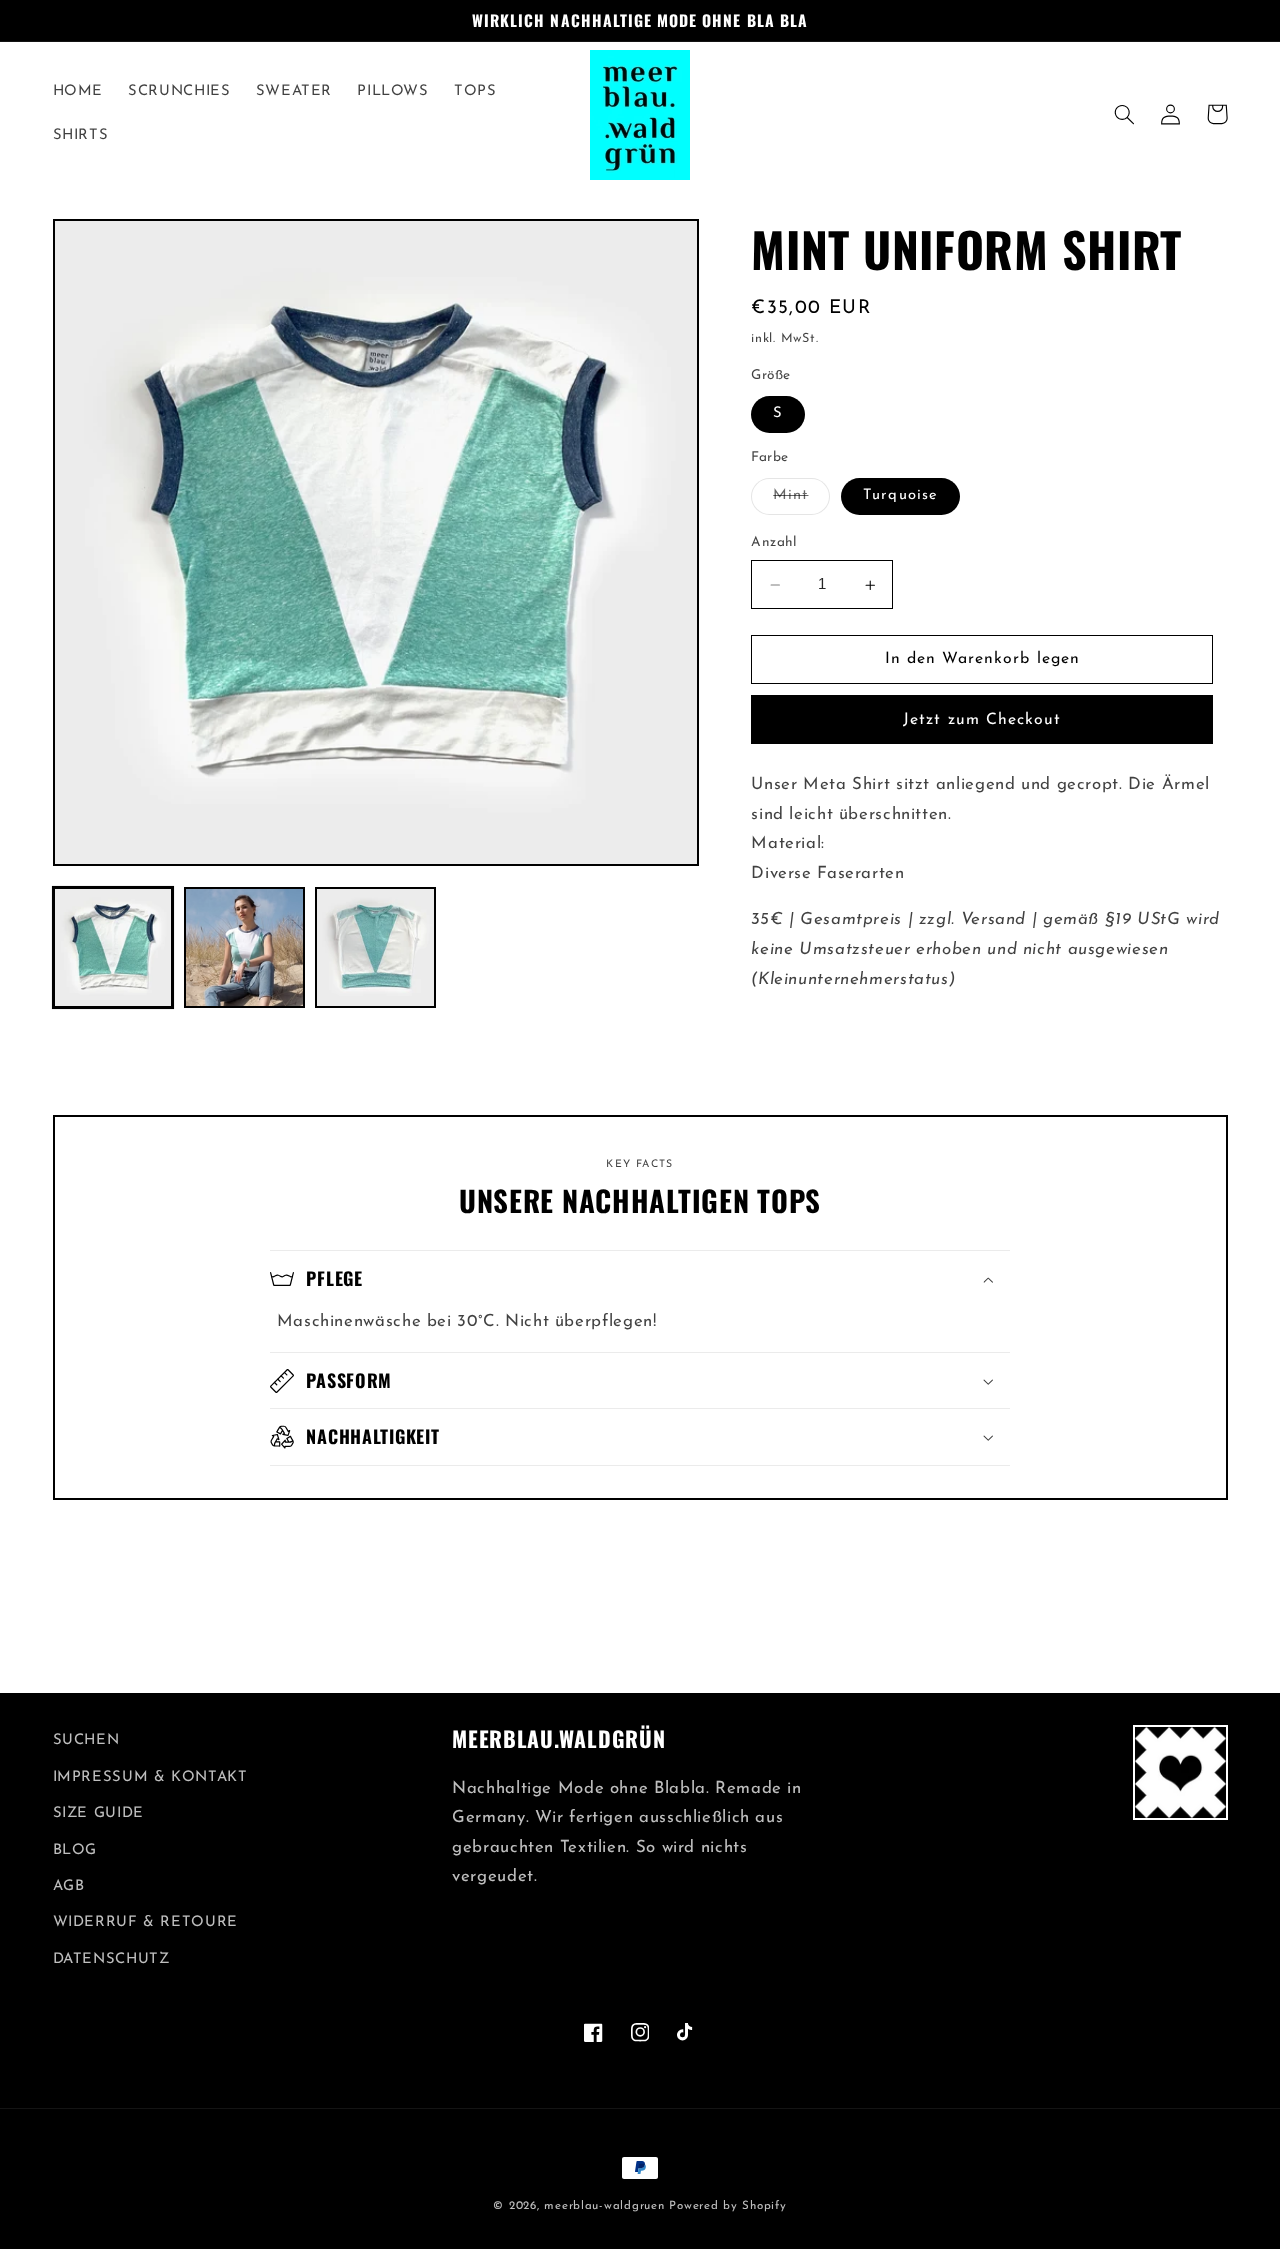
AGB (69, 1886)
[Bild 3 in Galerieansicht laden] (375, 947)
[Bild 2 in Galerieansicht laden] (244, 947)
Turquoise (900, 496)
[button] (1125, 114)
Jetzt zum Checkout (982, 720)
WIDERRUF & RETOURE (145, 1922)
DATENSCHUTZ (111, 1959)
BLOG (75, 1850)
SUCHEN (86, 1740)
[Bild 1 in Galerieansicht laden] (113, 947)
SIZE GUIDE (98, 1813)
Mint (801, 502)
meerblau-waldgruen (604, 2206)
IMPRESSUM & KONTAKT (150, 1777)
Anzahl (774, 543)
